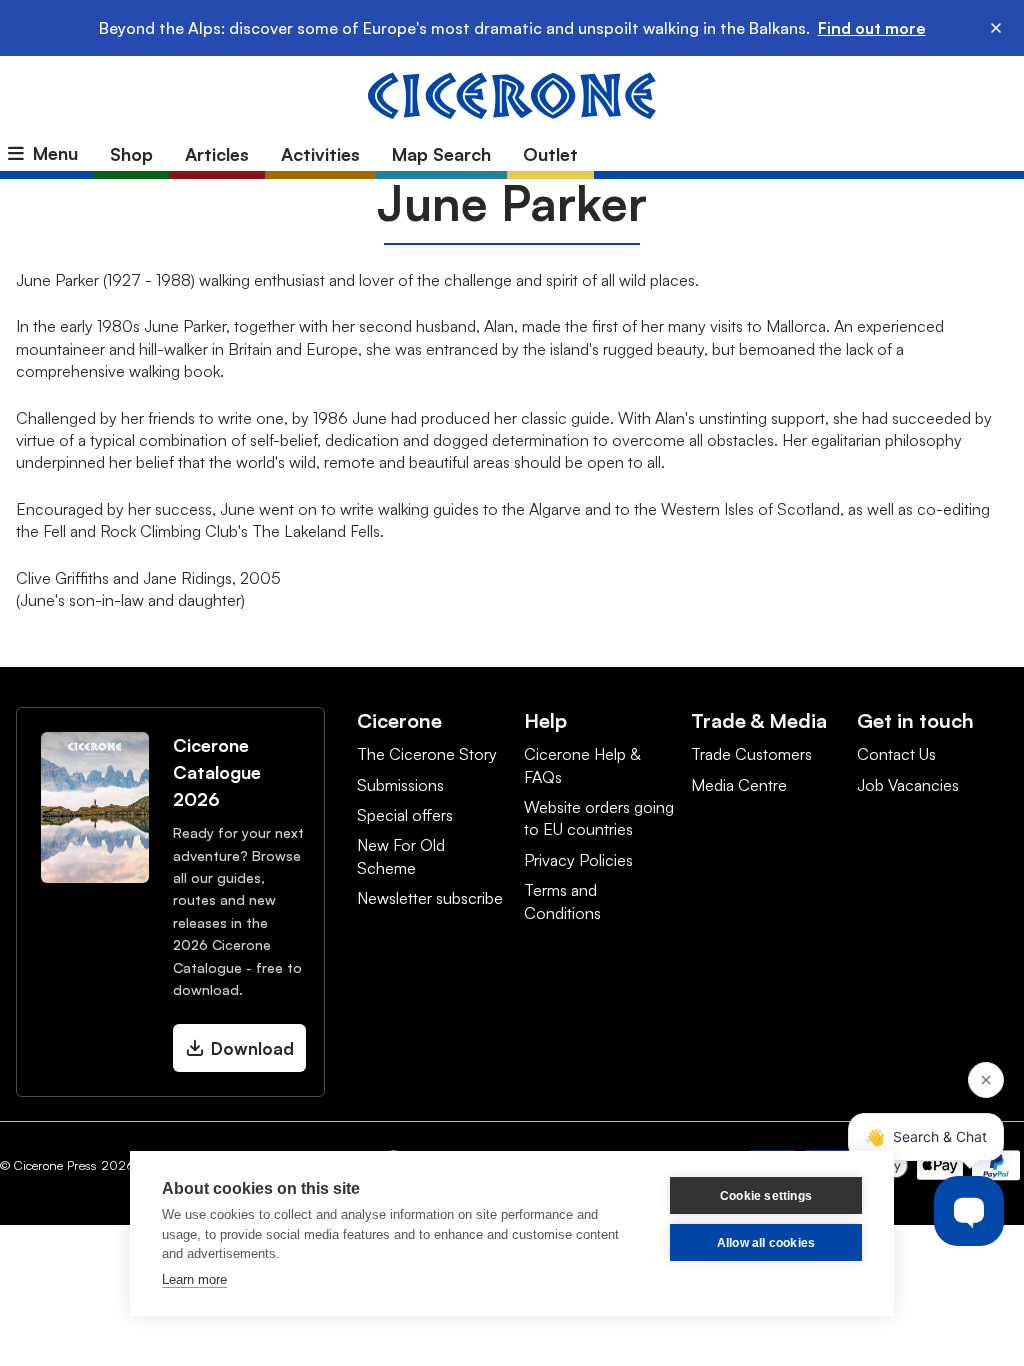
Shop (131, 154)
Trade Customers (751, 754)
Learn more (194, 1279)
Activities (320, 154)
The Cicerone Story (427, 754)
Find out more (872, 28)
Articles (217, 154)
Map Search (441, 154)
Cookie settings (766, 1196)
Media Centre (739, 785)
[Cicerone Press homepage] (512, 94)
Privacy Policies (578, 860)
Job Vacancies (908, 785)
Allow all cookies (766, 1243)
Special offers (405, 815)
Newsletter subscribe (430, 898)
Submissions (400, 785)
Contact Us (896, 754)
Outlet (550, 154)
